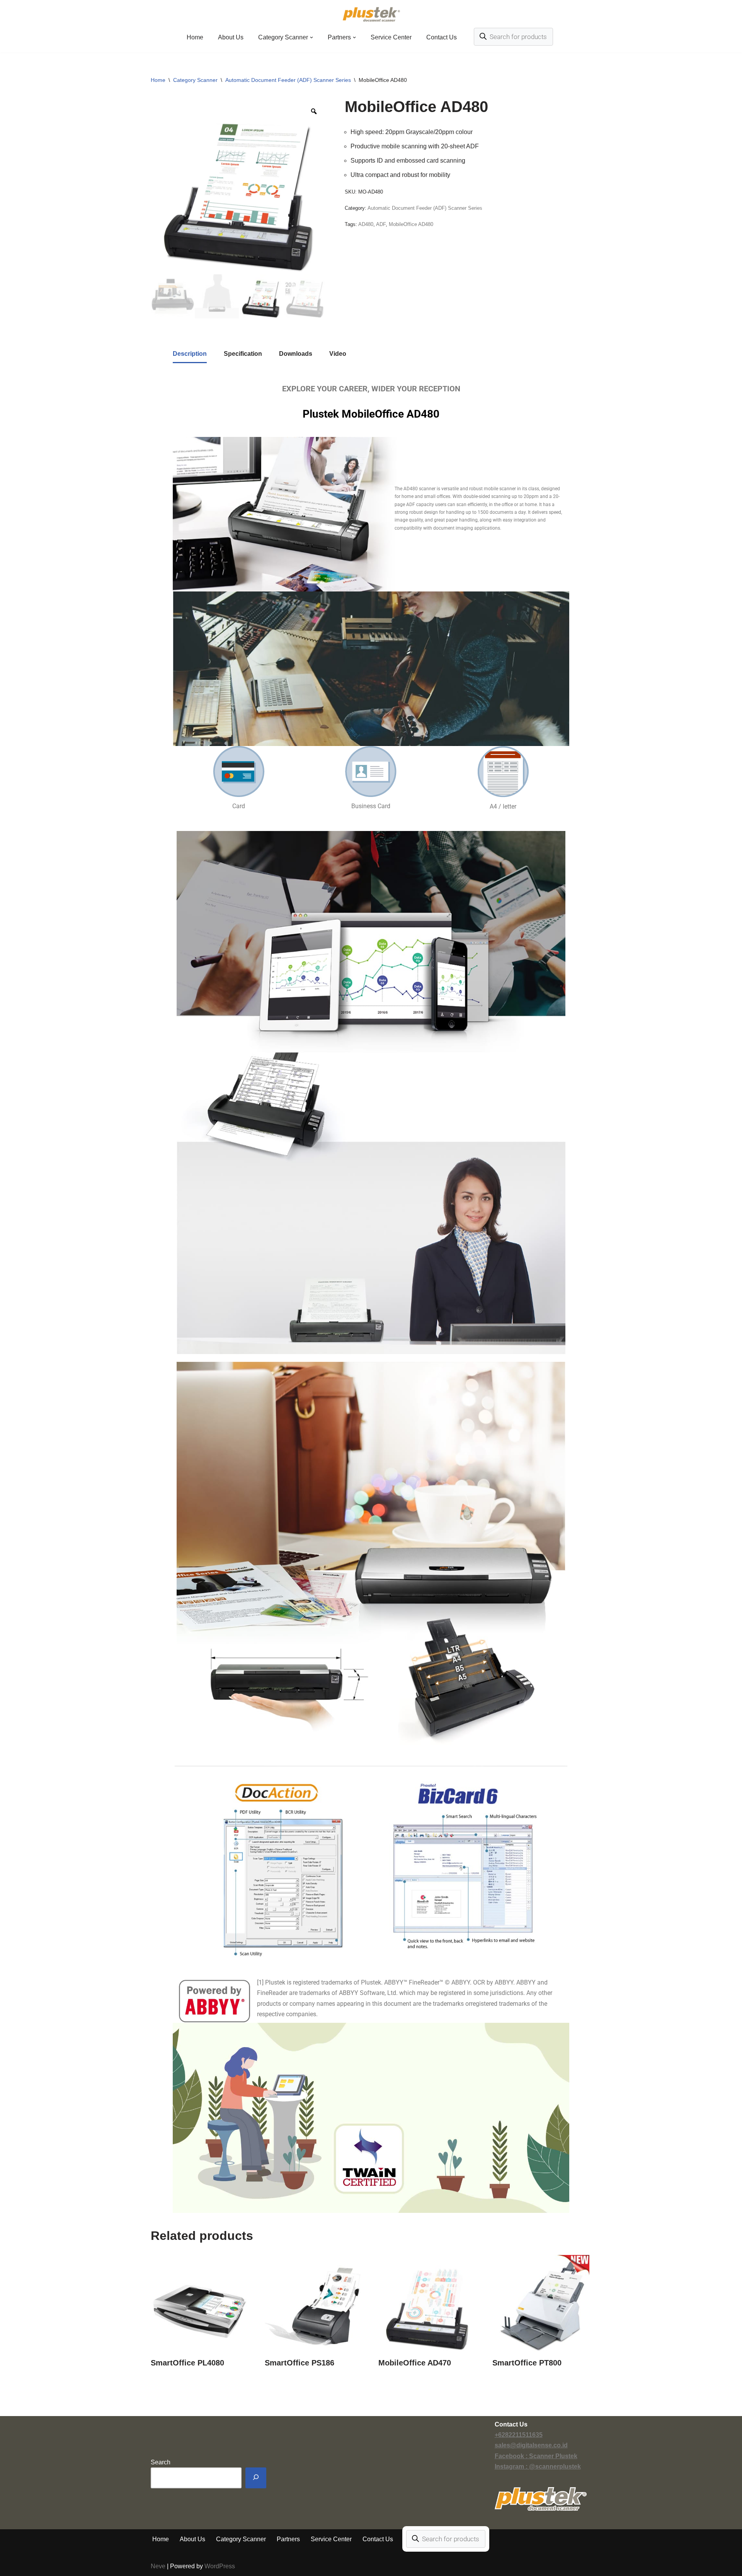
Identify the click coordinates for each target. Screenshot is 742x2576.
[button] (311, 37)
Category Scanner (195, 80)
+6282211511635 (519, 2435)
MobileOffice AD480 (411, 224)
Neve (158, 2566)
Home (195, 37)
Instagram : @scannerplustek (538, 2466)
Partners (288, 2539)
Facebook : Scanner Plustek (536, 2456)
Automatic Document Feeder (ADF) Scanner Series (288, 80)
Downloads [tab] (296, 354)
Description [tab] (190, 354)
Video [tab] (338, 354)
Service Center (391, 37)
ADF (381, 224)
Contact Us (442, 37)
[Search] (256, 2478)
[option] (239, 186)
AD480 (366, 224)
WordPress (220, 2566)
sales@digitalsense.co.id (531, 2445)
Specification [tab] (243, 354)
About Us (231, 37)
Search (161, 2462)
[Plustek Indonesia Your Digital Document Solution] (371, 14)
